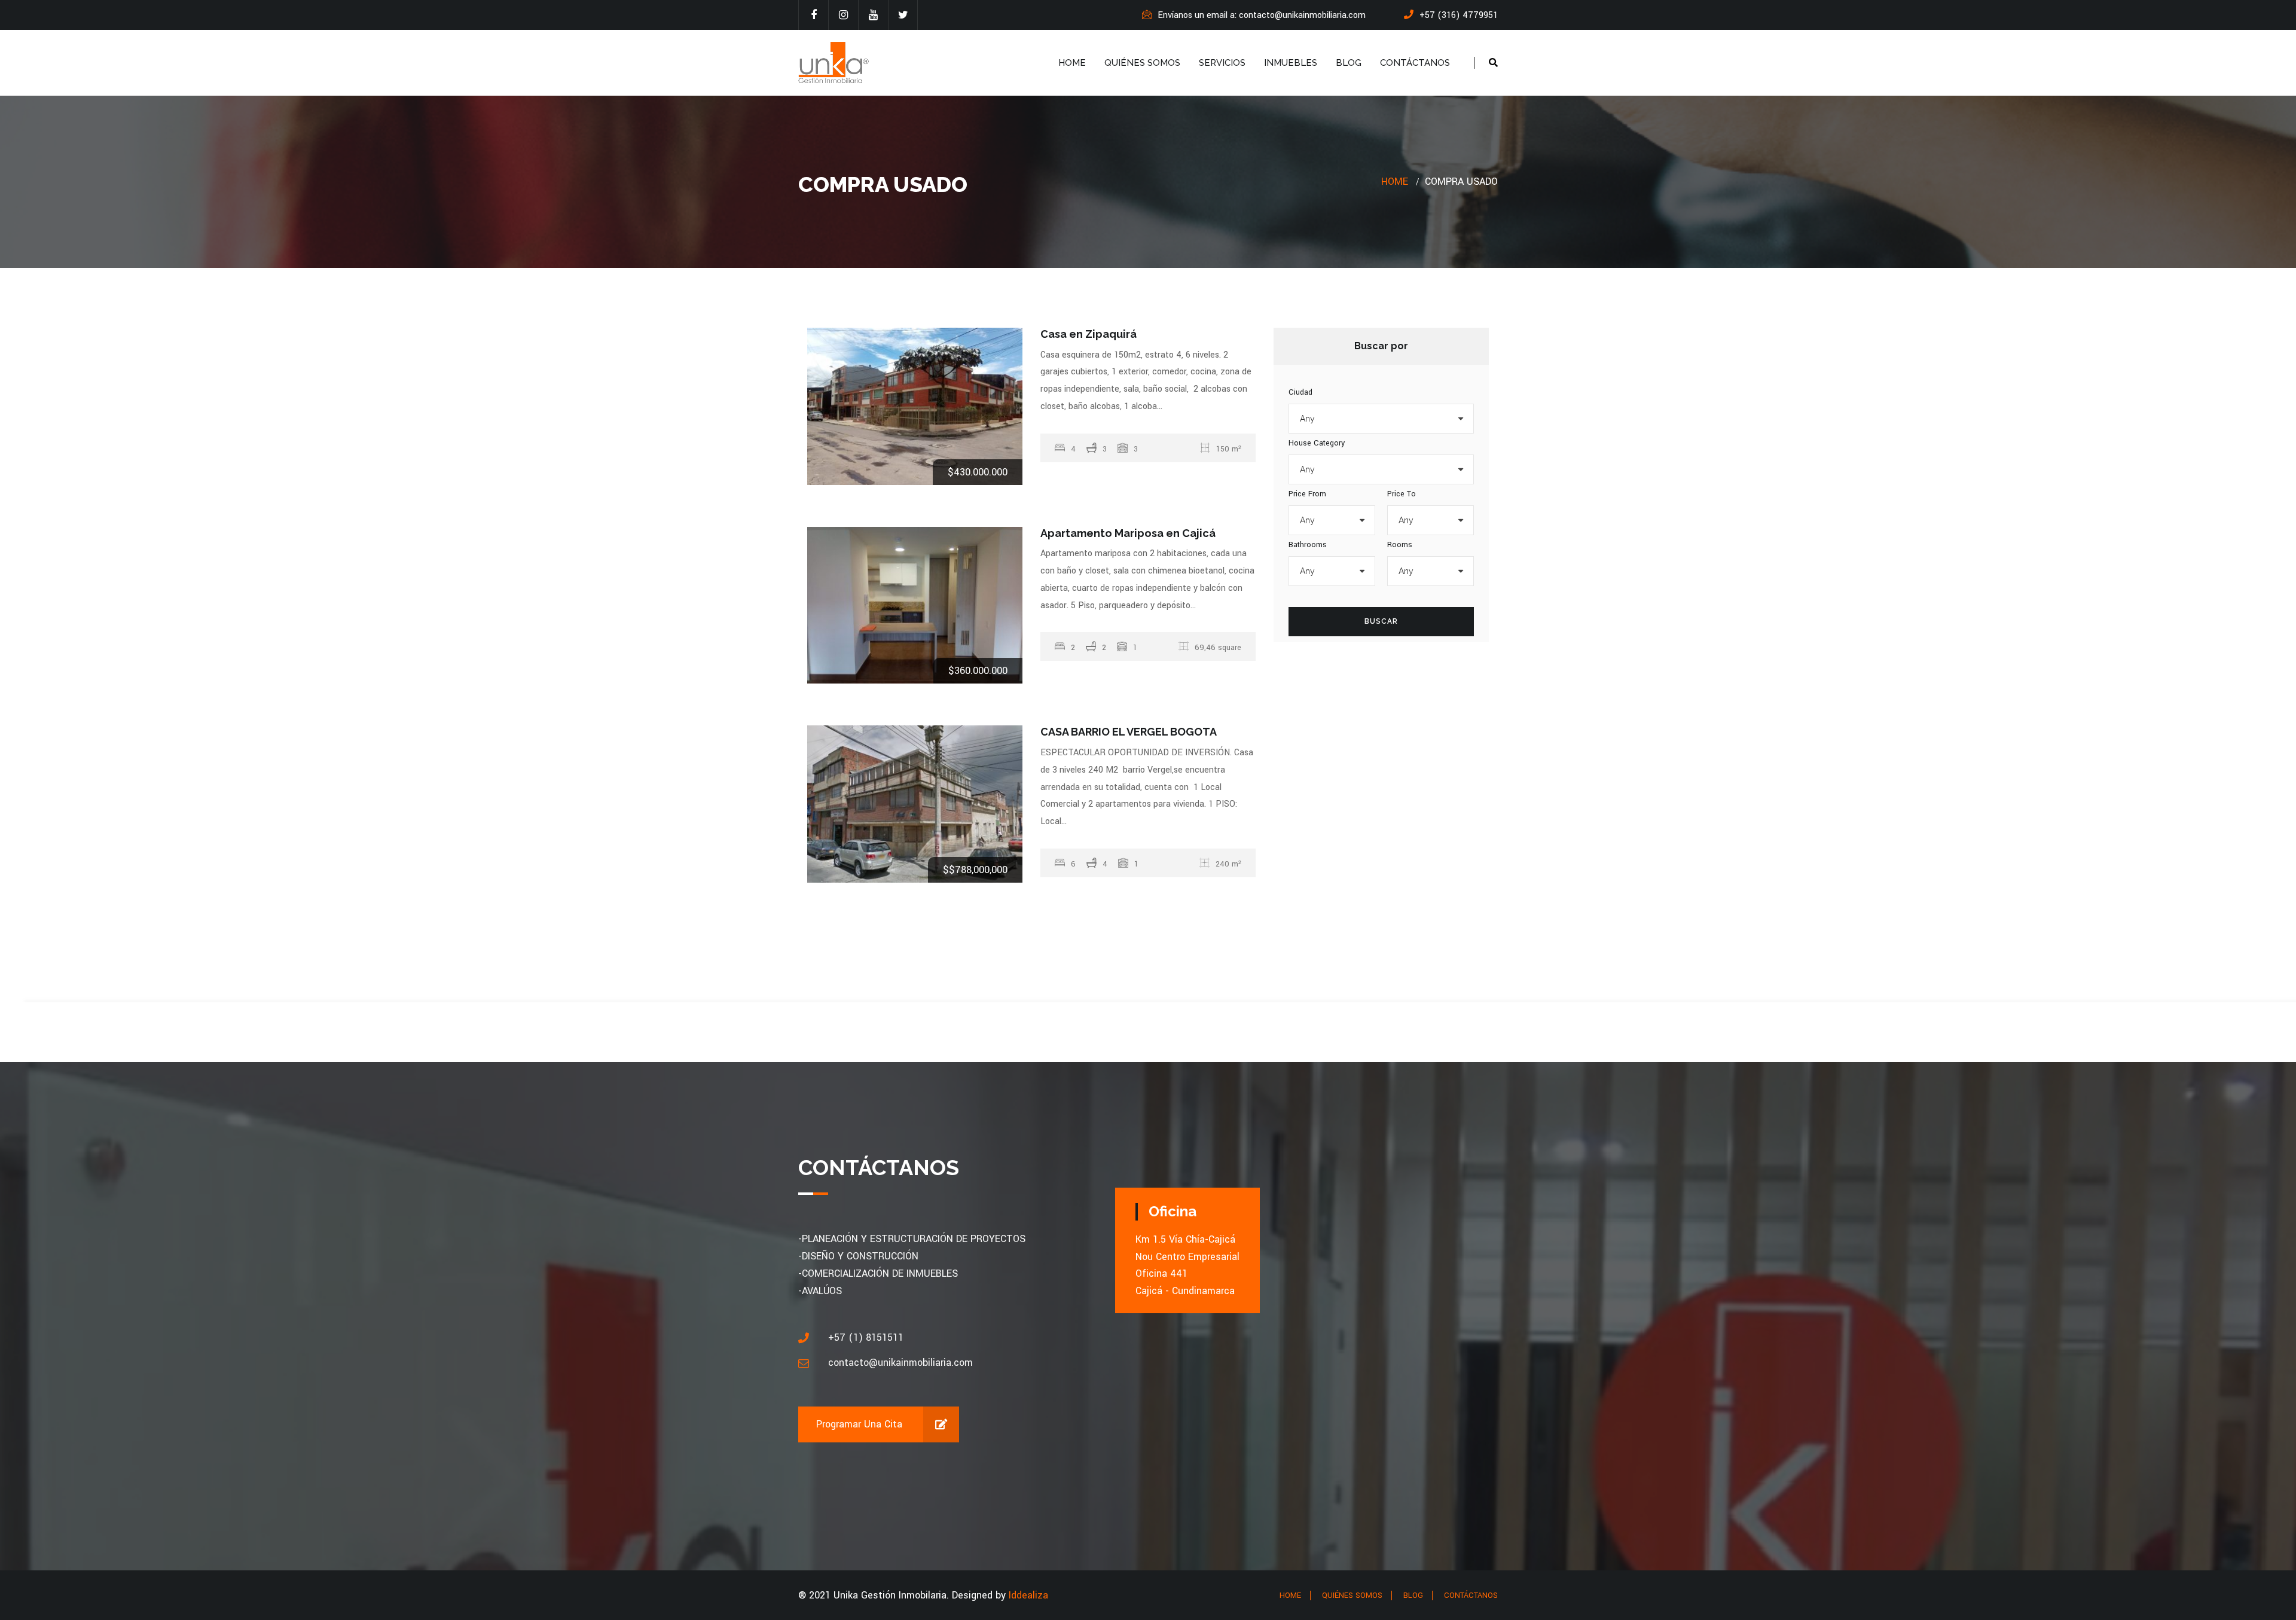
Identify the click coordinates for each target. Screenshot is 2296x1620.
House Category (1317, 443)
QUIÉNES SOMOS (1142, 63)
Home (1395, 181)
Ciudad (1300, 392)
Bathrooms (1308, 545)
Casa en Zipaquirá (1089, 334)
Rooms (1400, 545)
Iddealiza (1028, 1595)
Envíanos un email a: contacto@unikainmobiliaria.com (1262, 15)
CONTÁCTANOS (1415, 63)
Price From (1307, 494)
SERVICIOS (1222, 63)
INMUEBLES (1291, 63)
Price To (1402, 494)
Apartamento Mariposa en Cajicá (1128, 533)
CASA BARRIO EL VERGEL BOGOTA (1129, 732)
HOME (1072, 63)
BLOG (1349, 63)
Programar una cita (859, 1424)
